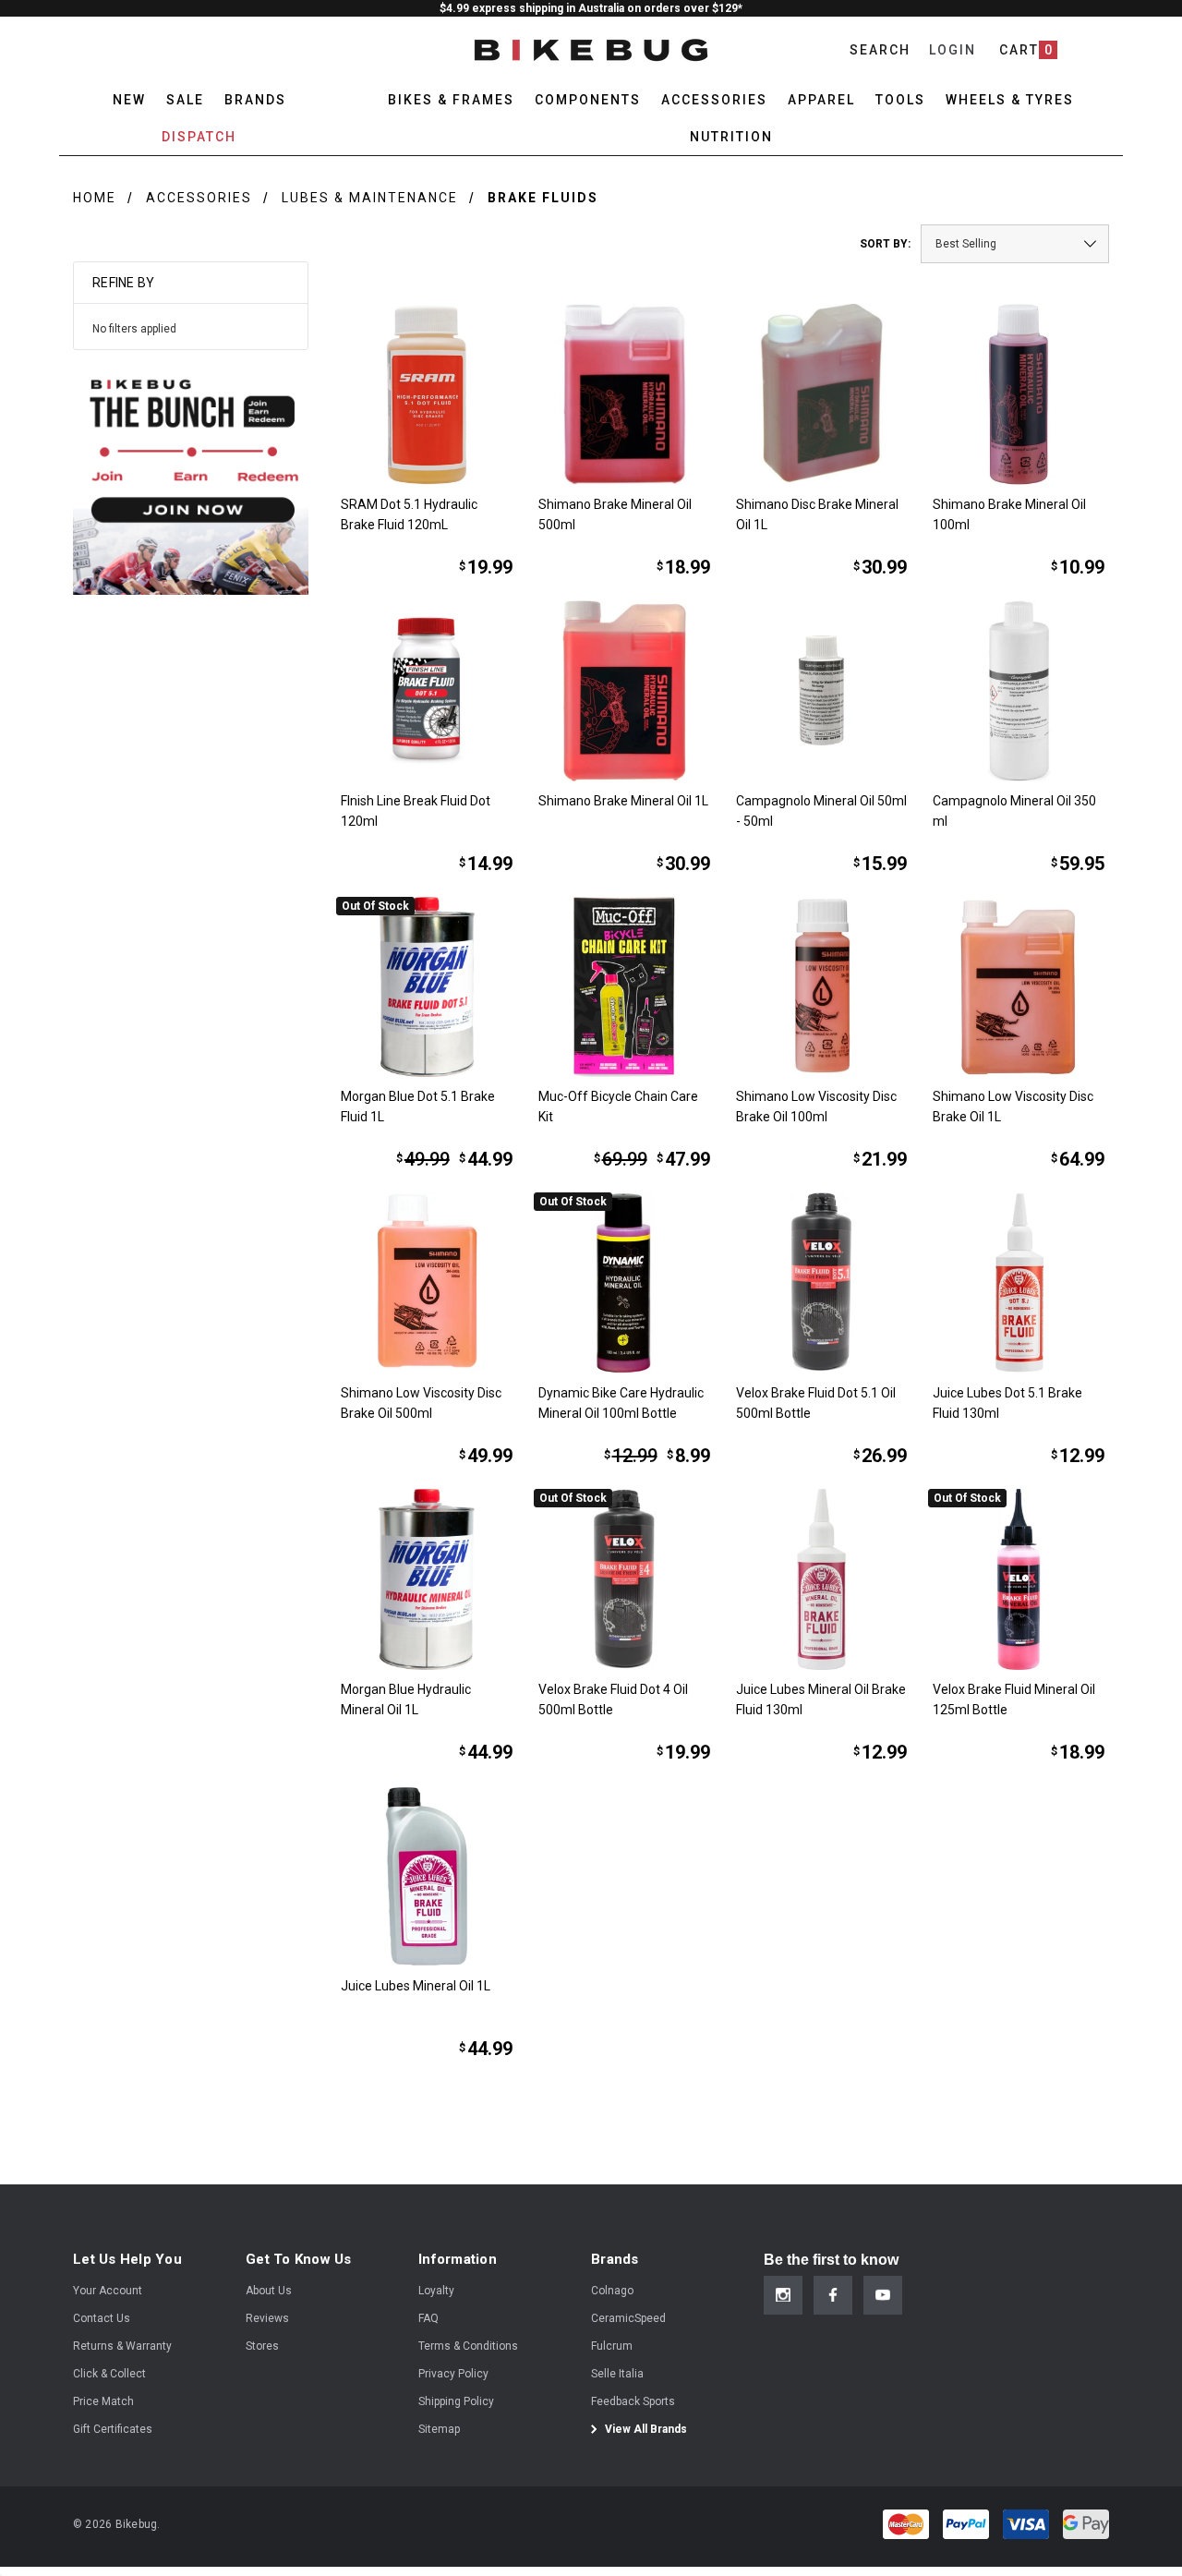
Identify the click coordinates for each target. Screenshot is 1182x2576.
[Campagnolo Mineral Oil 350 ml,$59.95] (1019, 691)
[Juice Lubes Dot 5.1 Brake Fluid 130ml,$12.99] (1019, 1283)
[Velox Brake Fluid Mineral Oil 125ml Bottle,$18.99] (1019, 1579)
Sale (185, 100)
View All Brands (645, 2429)
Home (95, 198)
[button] (191, 477)
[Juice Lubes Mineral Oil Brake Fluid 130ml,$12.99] (822, 1579)
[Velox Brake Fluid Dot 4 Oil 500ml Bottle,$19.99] (624, 1579)
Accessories (199, 198)
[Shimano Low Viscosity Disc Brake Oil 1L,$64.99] (1019, 987)
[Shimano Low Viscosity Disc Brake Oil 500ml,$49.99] (427, 1283)
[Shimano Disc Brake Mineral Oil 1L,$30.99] (822, 394)
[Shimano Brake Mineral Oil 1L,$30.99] (624, 691)
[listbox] (1015, 244)
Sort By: (885, 244)
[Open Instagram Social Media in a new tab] (783, 2295)
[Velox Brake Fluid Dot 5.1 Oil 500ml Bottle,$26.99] (822, 1283)
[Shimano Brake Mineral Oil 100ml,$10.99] (1019, 394)
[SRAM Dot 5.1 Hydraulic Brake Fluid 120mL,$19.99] (427, 394)
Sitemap (439, 2429)
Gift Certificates (113, 2429)
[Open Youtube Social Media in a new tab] (883, 2295)
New (129, 100)
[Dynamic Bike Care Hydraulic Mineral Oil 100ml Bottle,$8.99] (624, 1283)
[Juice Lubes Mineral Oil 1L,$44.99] (427, 1876)
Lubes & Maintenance (370, 198)
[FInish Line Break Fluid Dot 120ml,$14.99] (427, 691)
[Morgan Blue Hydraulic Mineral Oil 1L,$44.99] (427, 1579)
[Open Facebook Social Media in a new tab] (833, 2295)
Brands (255, 100)
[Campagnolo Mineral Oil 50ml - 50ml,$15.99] (822, 691)
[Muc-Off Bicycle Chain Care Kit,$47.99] (624, 987)
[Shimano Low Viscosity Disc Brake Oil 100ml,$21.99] (822, 987)
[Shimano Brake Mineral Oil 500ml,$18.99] (624, 394)
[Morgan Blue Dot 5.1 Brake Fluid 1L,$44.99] (427, 987)
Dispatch (199, 137)
